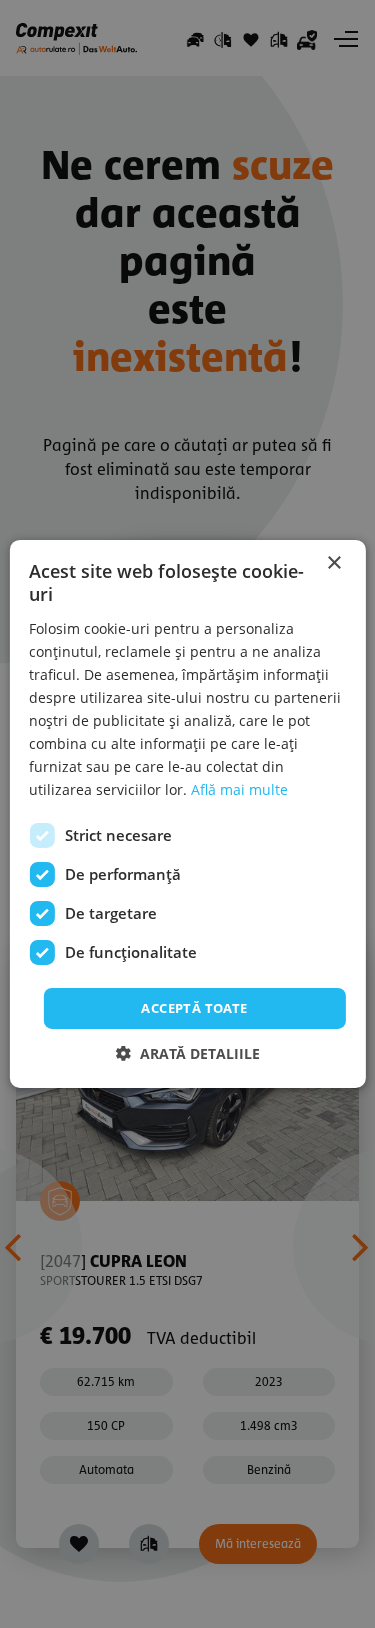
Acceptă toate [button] (194, 1007)
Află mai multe (239, 789)
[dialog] (187, 814)
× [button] (333, 563)
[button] (188, 1053)
